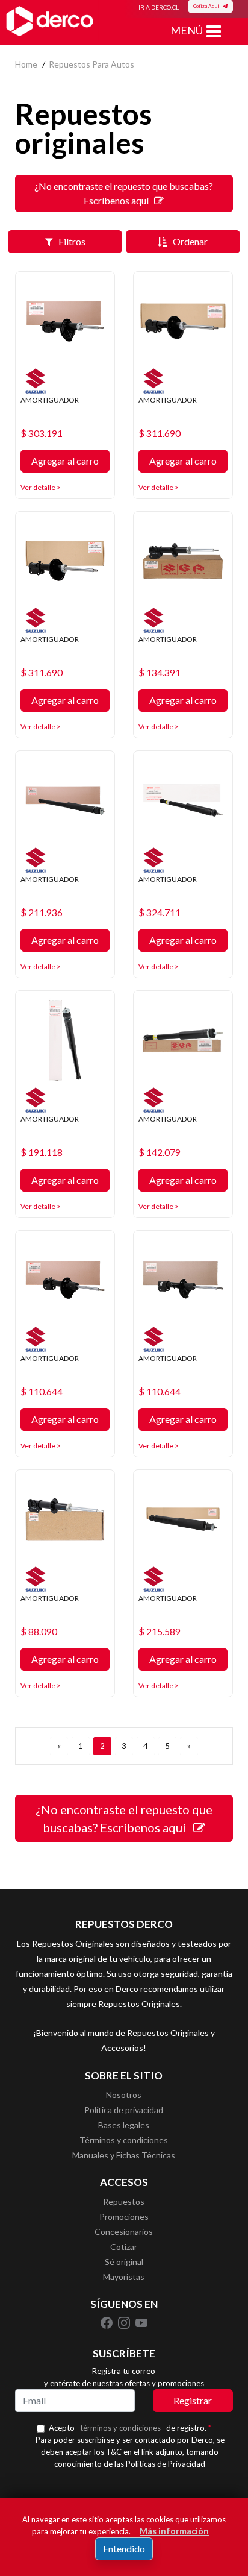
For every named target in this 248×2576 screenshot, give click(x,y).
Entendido (124, 2549)
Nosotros (124, 2095)
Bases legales (124, 2125)
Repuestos (124, 2201)
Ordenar (188, 241)
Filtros (69, 241)
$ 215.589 (160, 1632)
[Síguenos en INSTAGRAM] (125, 2322)
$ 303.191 (42, 433)
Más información (174, 2531)
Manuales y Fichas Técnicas (124, 2155)
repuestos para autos (91, 64)
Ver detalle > (41, 487)
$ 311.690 (160, 433)
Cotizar (124, 2247)
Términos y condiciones (124, 2140)
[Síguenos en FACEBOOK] (107, 2322)
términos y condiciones (120, 2428)
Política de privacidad (124, 2110)
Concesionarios (124, 2232)
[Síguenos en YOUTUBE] (141, 2322)
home (26, 64)
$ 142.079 (160, 1152)
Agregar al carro (65, 461)
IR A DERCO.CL (159, 7)
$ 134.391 (160, 673)
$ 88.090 (39, 1632)
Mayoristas (124, 2277)
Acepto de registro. (130, 2428)
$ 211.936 (42, 913)
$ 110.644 (42, 1392)
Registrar (193, 2400)
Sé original (124, 2262)
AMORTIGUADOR (50, 400)
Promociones (124, 2216)
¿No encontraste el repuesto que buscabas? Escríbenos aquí (124, 193)
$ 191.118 (42, 1152)
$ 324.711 (160, 913)
